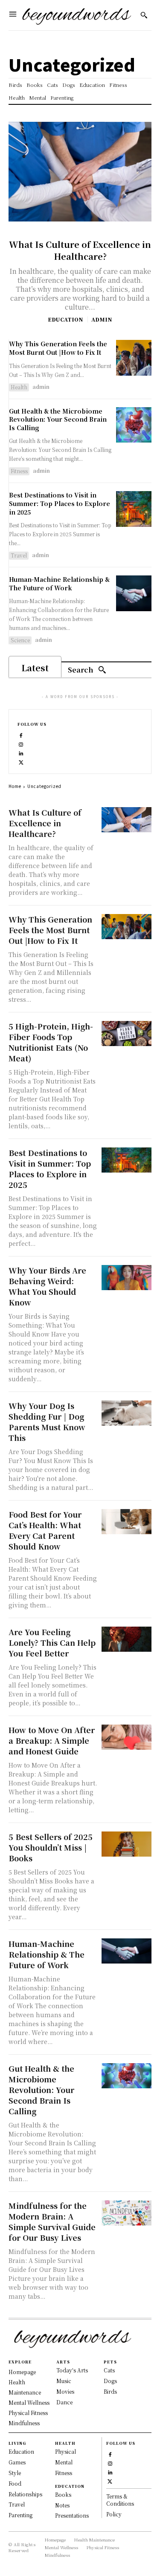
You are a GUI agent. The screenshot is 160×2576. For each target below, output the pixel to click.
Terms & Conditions (120, 2500)
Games (17, 2462)
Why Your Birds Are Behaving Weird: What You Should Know (47, 1286)
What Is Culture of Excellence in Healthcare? (80, 250)
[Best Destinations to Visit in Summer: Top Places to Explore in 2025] (134, 509)
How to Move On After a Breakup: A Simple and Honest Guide (52, 1740)
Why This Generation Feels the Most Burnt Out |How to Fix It (58, 348)
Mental (64, 2462)
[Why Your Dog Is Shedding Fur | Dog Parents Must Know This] (127, 1413)
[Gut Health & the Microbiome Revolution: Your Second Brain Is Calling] (134, 425)
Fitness (19, 471)
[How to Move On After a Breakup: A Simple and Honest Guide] (127, 1737)
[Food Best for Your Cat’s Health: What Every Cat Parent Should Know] (127, 1522)
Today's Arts (72, 2370)
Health (19, 387)
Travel (19, 555)
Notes (62, 2505)
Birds (110, 2391)
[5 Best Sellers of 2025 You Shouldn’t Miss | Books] (127, 1844)
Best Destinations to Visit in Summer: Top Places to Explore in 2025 (60, 503)
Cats (109, 2370)
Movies (65, 2391)
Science (20, 640)
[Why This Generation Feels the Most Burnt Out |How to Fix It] (134, 358)
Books (63, 2494)
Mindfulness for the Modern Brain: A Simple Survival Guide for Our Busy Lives (52, 2221)
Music (64, 2381)
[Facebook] (21, 735)
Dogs (110, 2381)
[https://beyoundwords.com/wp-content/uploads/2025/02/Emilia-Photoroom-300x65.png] (77, 15)
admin (102, 319)
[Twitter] (21, 761)
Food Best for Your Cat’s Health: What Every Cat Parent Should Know (45, 1530)
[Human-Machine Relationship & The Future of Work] (134, 593)
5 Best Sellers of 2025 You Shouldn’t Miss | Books (51, 1847)
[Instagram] (21, 743)
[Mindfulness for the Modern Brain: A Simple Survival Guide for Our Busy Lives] (127, 2213)
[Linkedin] (21, 752)
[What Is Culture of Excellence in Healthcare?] (80, 172)
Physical (65, 2451)
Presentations (72, 2515)
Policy (114, 2514)
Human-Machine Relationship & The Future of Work (59, 584)
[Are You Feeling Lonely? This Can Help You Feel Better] (127, 1639)
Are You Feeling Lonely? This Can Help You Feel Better (52, 1642)
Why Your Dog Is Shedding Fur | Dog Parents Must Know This (47, 1422)
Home (15, 786)
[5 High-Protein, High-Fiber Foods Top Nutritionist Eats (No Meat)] (127, 1034)
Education (65, 319)
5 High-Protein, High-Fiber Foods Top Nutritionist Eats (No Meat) (51, 1042)
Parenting (20, 2515)
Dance (64, 2402)
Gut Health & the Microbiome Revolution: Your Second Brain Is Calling (58, 419)
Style (15, 2473)
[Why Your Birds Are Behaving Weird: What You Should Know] (127, 1278)
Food (15, 2483)
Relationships (25, 2494)
